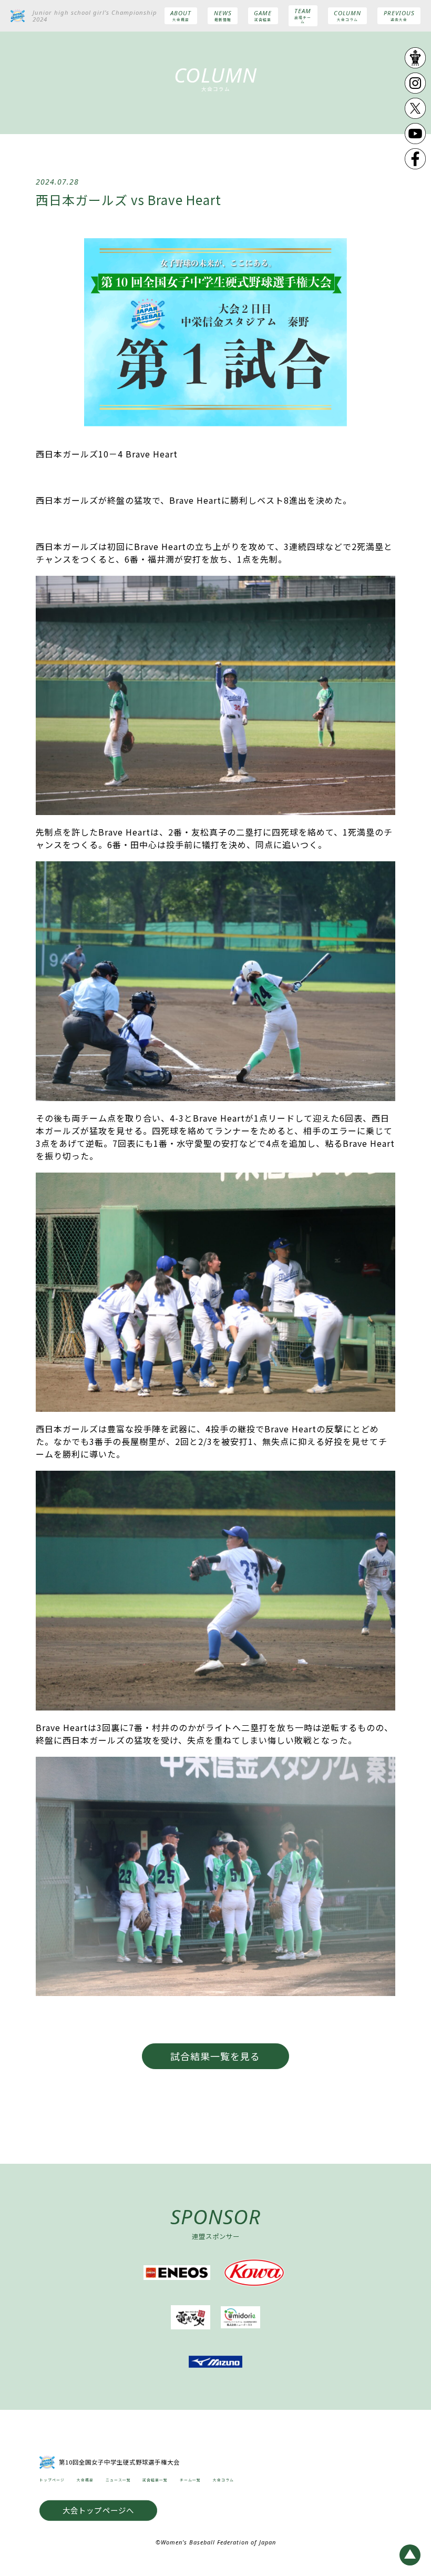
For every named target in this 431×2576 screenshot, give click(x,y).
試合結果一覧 (155, 2480)
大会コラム (347, 16)
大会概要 (181, 16)
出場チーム (303, 16)
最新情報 (223, 16)
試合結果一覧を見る (215, 2056)
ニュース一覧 (118, 2480)
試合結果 (263, 16)
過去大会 (399, 16)
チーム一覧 (190, 2480)
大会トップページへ (99, 2511)
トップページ (52, 2480)
